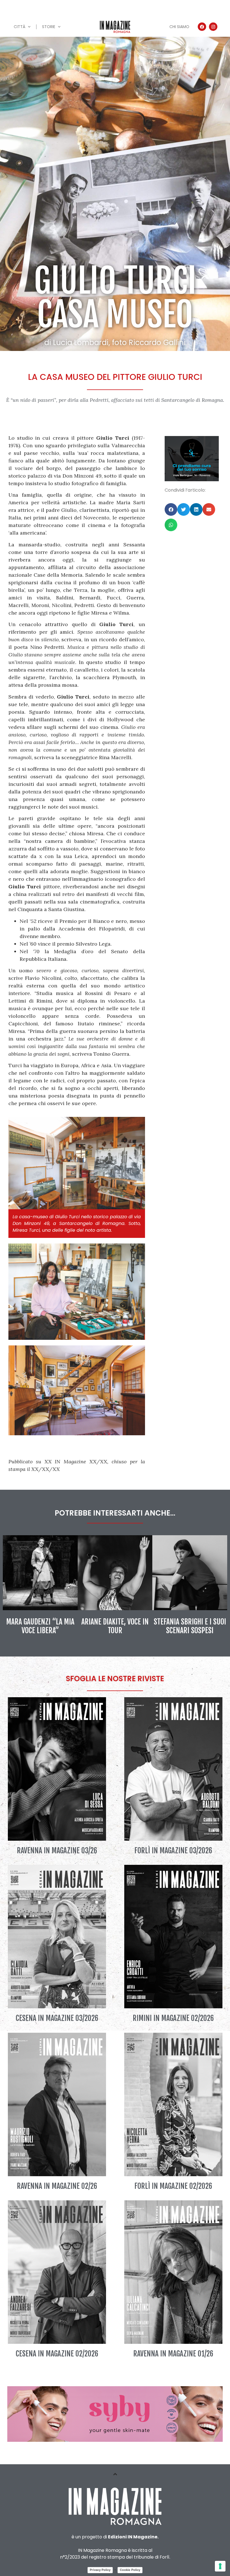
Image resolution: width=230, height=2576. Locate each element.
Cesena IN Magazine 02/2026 (57, 2354)
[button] (171, 509)
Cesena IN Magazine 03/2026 (57, 2018)
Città (19, 27)
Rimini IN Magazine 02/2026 (173, 2018)
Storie (49, 27)
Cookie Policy (130, 2570)
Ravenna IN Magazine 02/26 (57, 2186)
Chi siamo (179, 27)
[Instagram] (213, 27)
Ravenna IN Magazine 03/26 (57, 1851)
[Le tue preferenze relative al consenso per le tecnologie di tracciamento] (220, 2566)
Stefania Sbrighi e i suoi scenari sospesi (190, 1626)
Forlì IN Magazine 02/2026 (173, 2186)
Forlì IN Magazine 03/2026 (173, 1851)
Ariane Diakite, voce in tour (115, 1626)
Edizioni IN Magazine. (133, 2537)
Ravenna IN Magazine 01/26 (173, 2354)
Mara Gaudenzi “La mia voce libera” (40, 1626)
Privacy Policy (100, 2570)
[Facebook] (202, 27)
